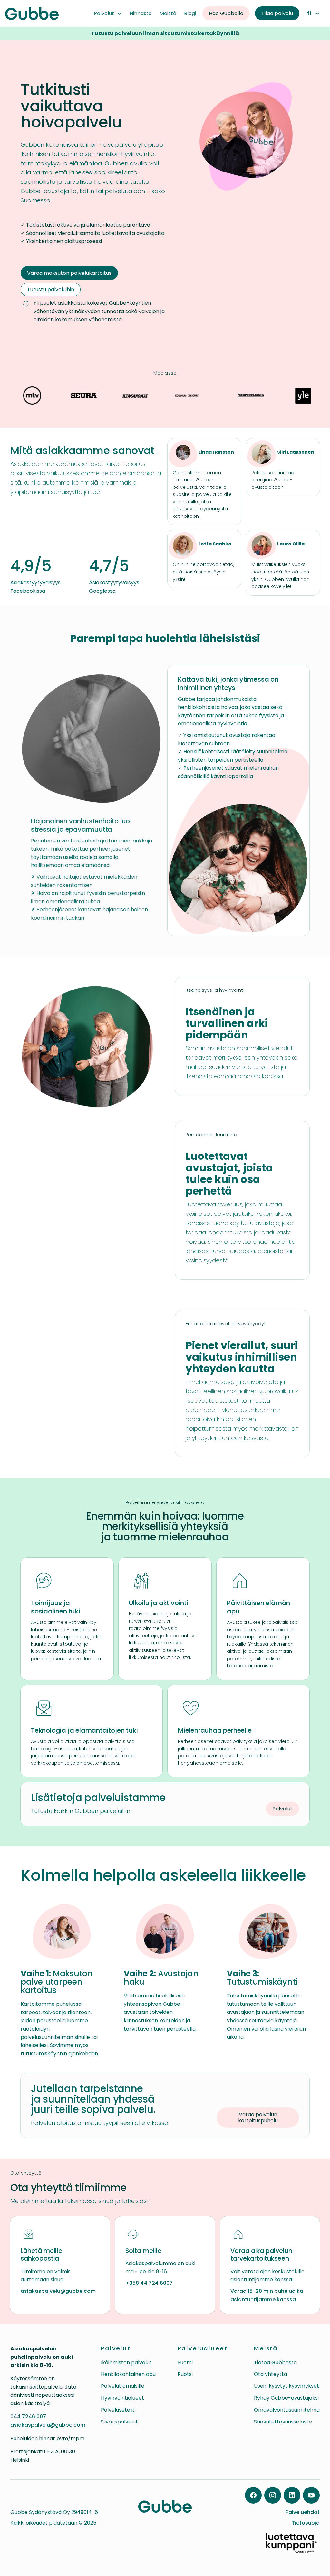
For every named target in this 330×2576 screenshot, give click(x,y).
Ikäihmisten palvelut (126, 2362)
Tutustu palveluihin (51, 289)
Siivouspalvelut (119, 2422)
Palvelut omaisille (123, 2386)
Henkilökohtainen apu (128, 2374)
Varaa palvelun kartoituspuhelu (258, 2117)
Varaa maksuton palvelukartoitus (69, 273)
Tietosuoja (306, 2523)
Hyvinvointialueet (122, 2398)
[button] (108, 14)
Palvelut (282, 1809)
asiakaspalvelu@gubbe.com (58, 2291)
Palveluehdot (303, 2512)
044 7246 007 (28, 2417)
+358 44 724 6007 (149, 2283)
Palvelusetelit (118, 2410)
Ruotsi (185, 2374)
